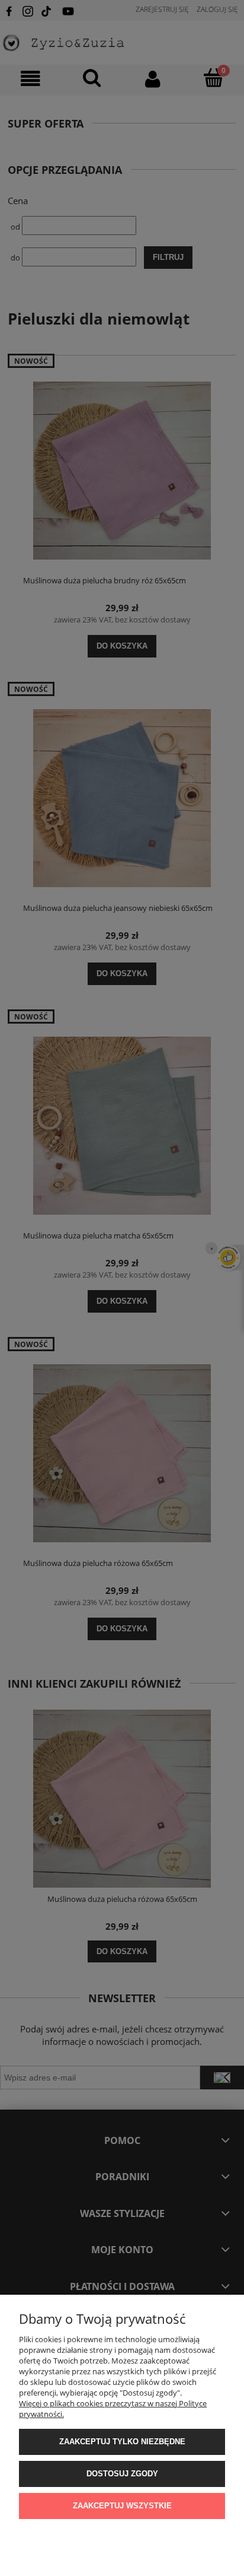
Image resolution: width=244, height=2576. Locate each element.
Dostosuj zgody (122, 2474)
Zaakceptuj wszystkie (122, 2506)
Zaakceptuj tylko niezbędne (122, 2442)
